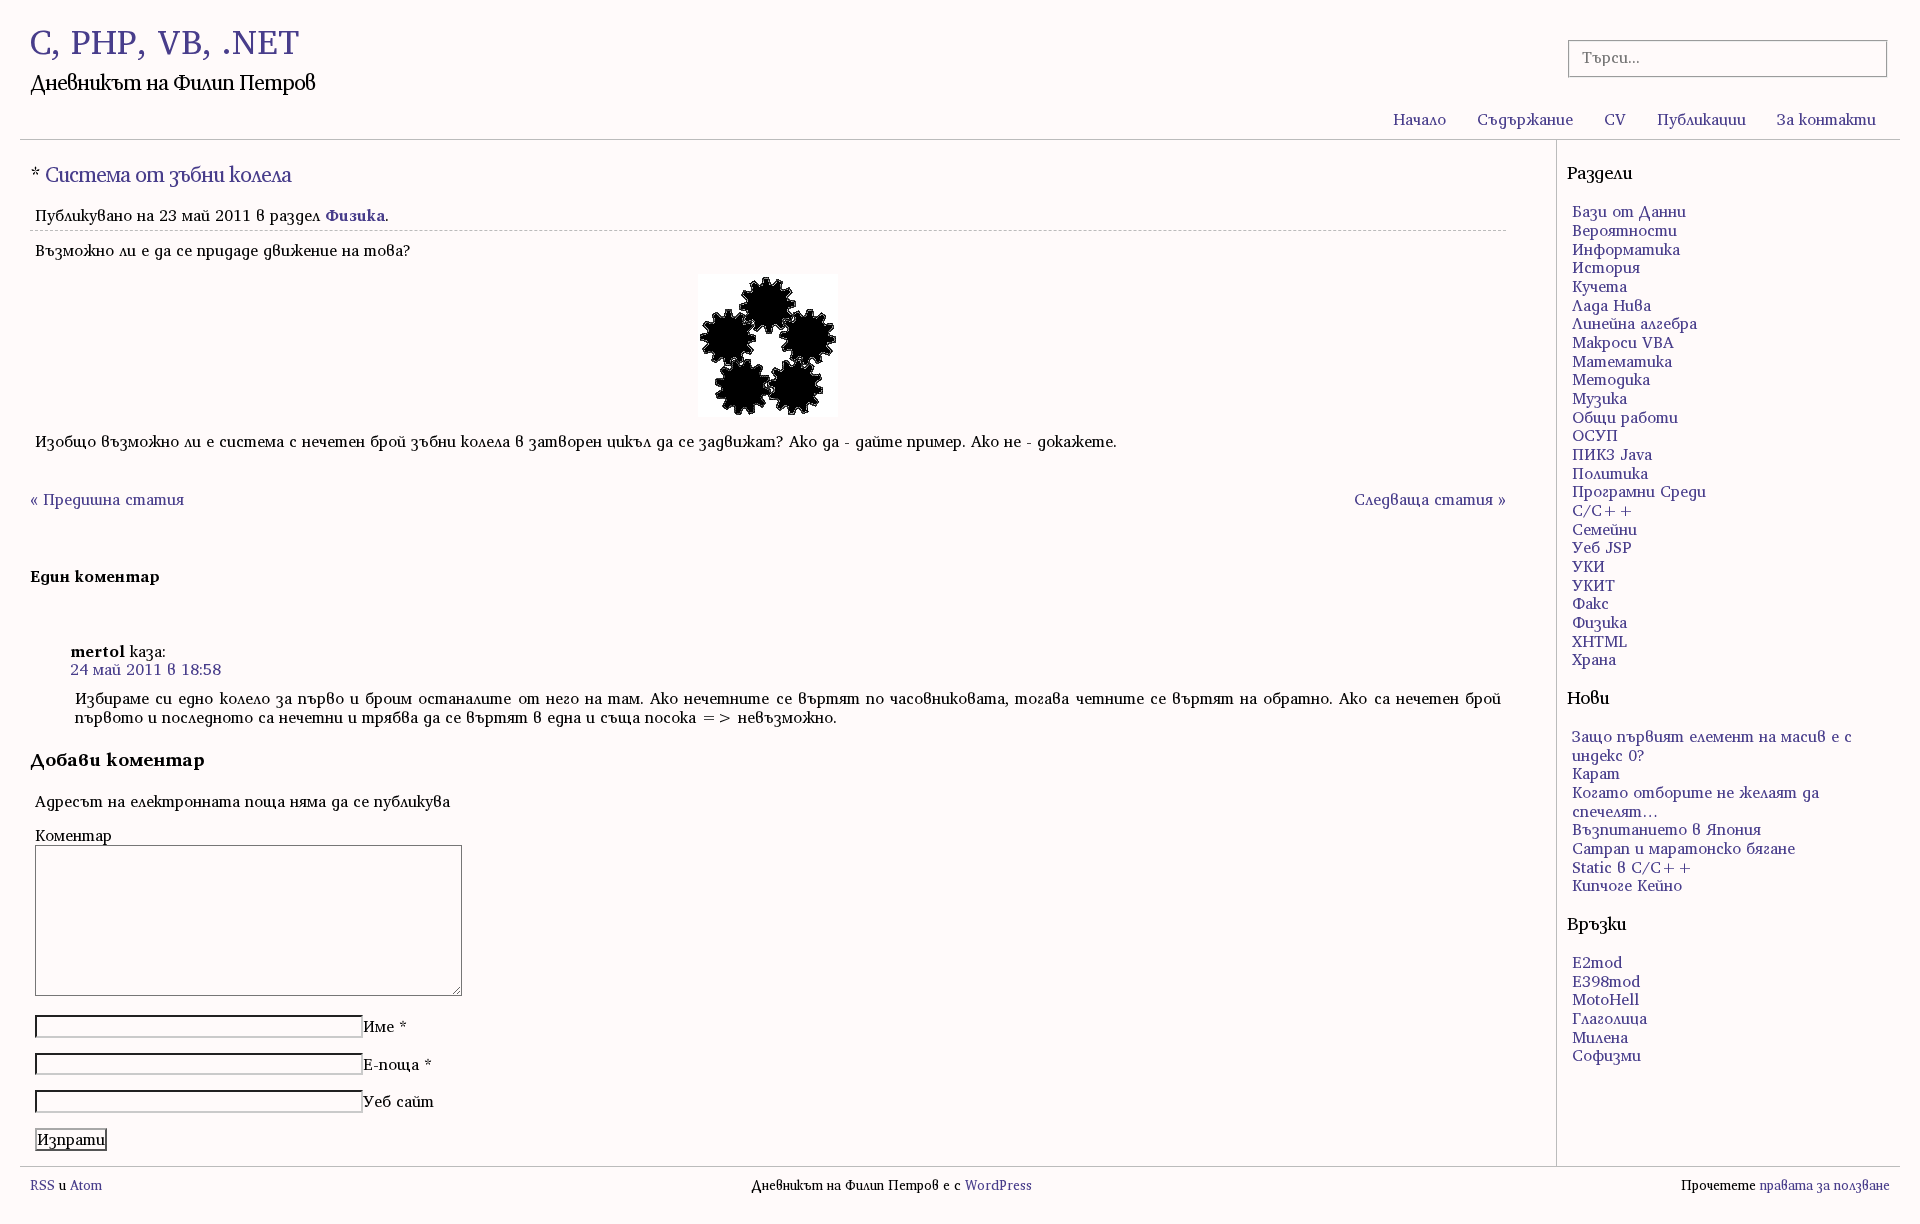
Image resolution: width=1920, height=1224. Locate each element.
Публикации (1701, 119)
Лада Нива (1611, 305)
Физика (355, 215)
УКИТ (1593, 585)
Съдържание (1525, 119)
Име (378, 1026)
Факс (1590, 603)
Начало (1419, 119)
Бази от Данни (1629, 211)
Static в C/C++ (1632, 867)
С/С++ (1603, 510)
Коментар (73, 835)
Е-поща (391, 1064)
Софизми (1606, 1055)
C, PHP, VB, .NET (164, 41)
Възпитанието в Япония (1666, 829)
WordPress (998, 1185)
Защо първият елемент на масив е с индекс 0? (1712, 745)
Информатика (1626, 249)
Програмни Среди (1639, 491)
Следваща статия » (1430, 499)
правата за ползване (1825, 1185)
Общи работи (1625, 417)
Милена (1600, 1037)
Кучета (1599, 286)
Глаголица (1609, 1018)
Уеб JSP (1602, 547)
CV (1615, 119)
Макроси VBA (1623, 342)
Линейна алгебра (1634, 323)
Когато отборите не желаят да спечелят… (1695, 801)
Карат (1596, 773)
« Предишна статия (107, 499)
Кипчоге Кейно (1627, 885)
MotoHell (1605, 999)
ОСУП (1595, 435)
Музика (1599, 398)
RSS (42, 1185)
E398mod (1606, 981)
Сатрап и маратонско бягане (1683, 848)
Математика (1622, 361)
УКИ (1588, 566)
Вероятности (1624, 230)
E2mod (1597, 962)
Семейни (1604, 529)
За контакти (1826, 119)
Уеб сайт (398, 1101)
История (1606, 267)
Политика (1610, 473)
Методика (1611, 379)
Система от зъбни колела (168, 174)
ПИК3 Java (1612, 454)
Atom (86, 1185)
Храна (1594, 659)
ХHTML (1599, 641)
